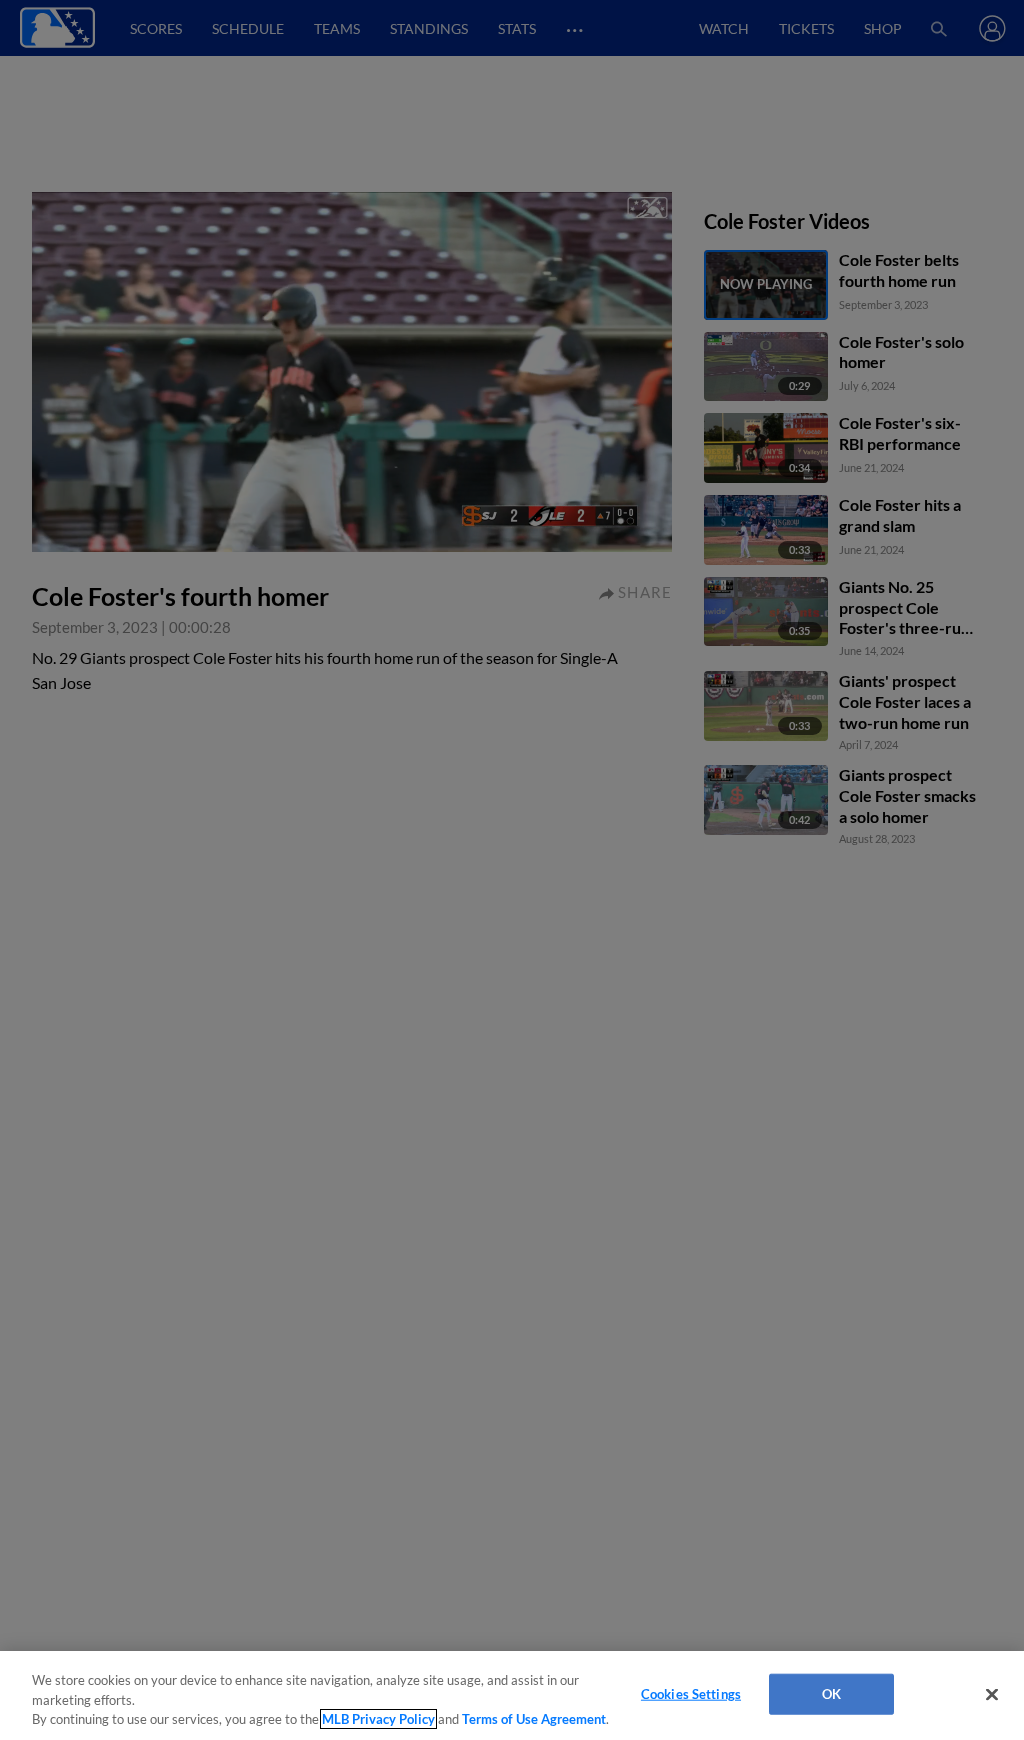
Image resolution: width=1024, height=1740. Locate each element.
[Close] (992, 1694)
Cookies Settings (691, 1693)
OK (831, 1693)
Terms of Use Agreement (534, 1719)
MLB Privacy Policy (378, 1719)
